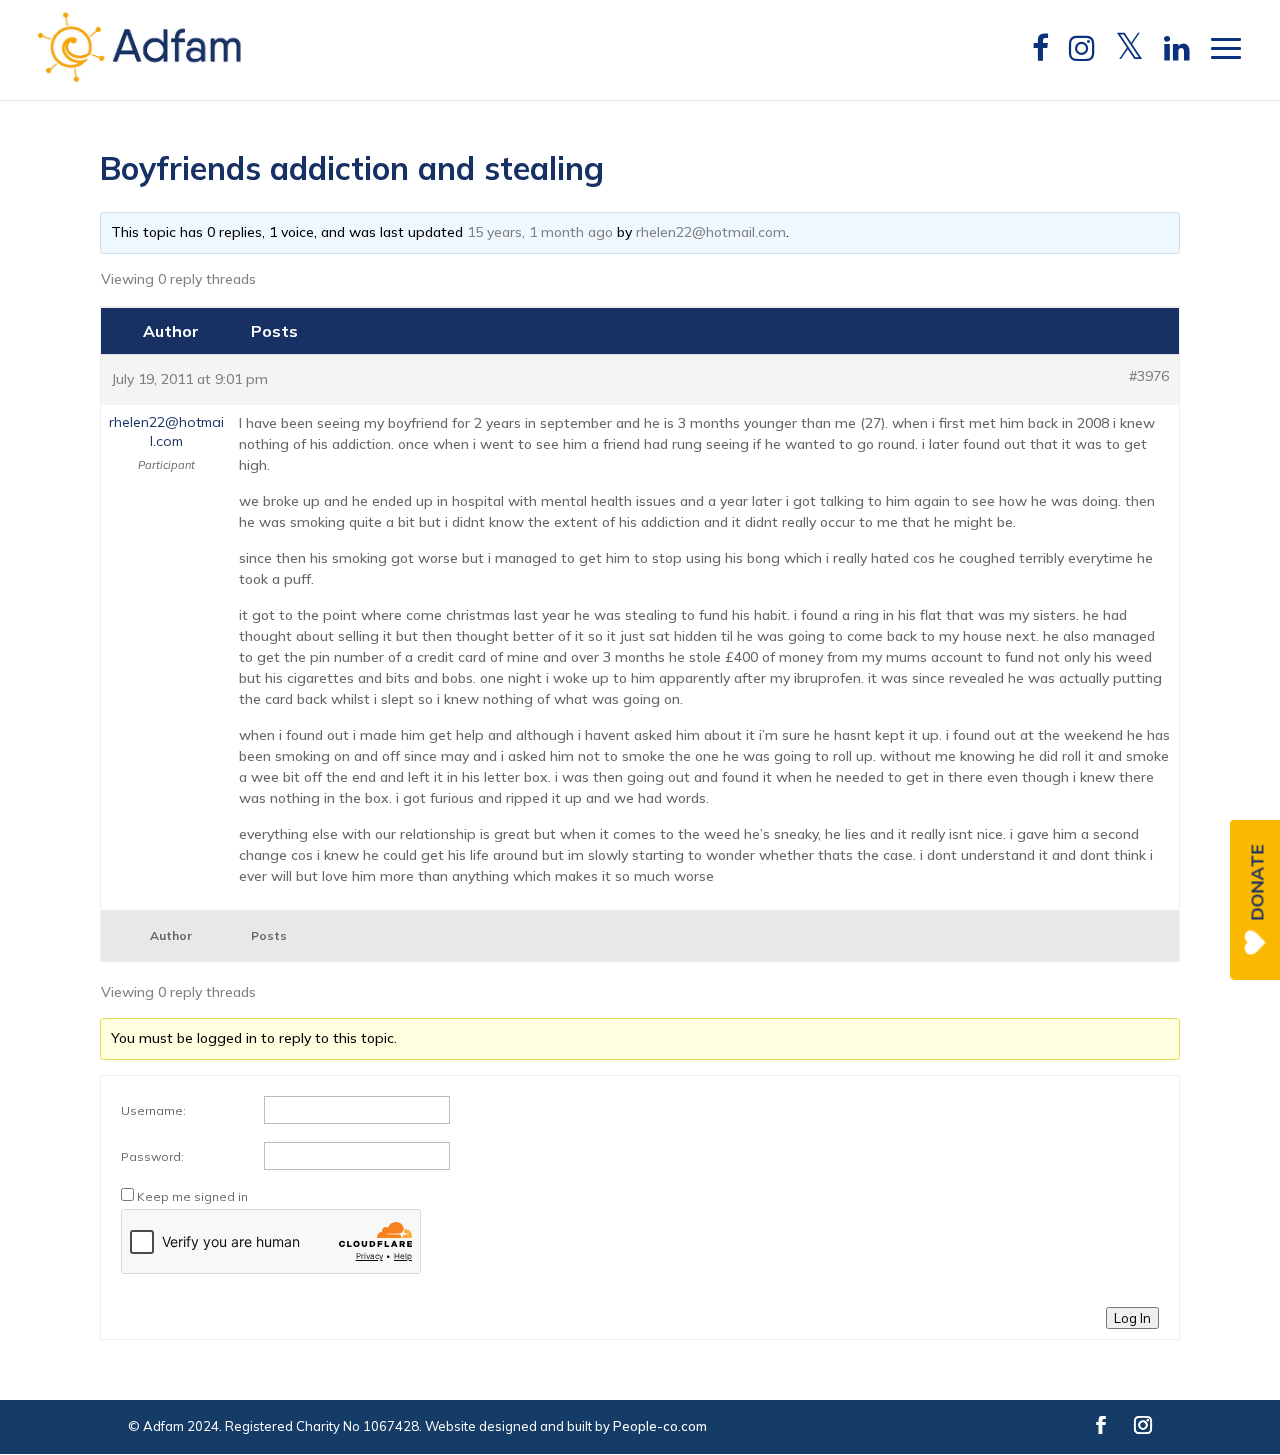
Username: (153, 1110)
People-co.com (660, 1426)
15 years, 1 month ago (540, 232)
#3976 (1149, 376)
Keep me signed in (192, 1196)
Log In (1132, 1318)
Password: (152, 1156)
